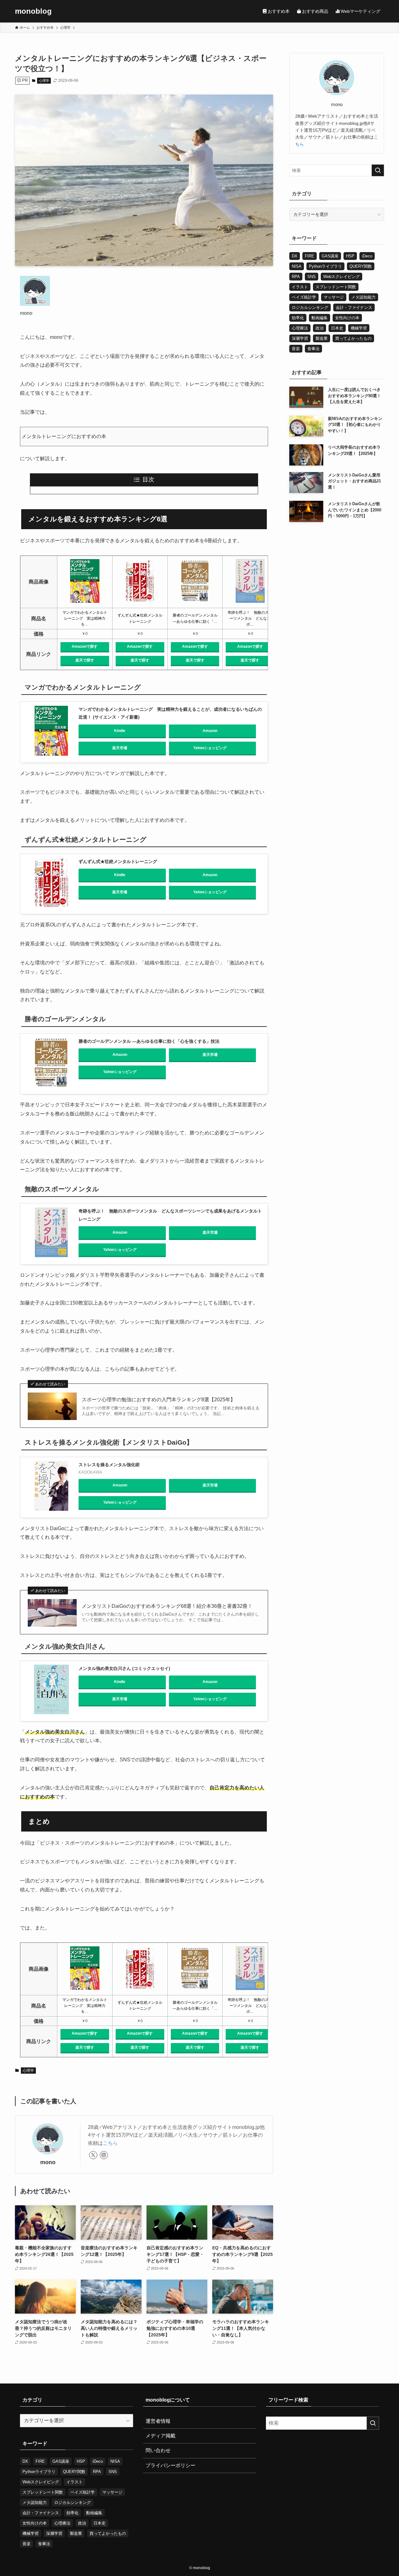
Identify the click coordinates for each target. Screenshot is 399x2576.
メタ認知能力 (363, 297)
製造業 (322, 338)
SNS (312, 277)
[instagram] (104, 2155)
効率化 (298, 318)
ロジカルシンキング (310, 307)
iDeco (367, 256)
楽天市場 (120, 748)
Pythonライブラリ (325, 266)
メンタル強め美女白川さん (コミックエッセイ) (124, 1668)
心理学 (44, 80)
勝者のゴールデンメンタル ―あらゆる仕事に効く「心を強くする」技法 (149, 1041)
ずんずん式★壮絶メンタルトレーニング (118, 861)
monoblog (33, 11)
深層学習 (300, 338)
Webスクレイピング (341, 277)
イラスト (300, 287)
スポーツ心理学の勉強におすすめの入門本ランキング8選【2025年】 (159, 1400)
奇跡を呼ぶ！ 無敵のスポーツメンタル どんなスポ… (250, 618)
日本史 (337, 328)
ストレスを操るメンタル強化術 (109, 1465)
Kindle (120, 731)
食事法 (313, 349)
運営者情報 (158, 2421)
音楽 (296, 349)
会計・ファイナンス (354, 307)
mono (48, 2162)
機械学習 (359, 328)
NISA (297, 266)
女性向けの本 (347, 318)
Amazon (210, 731)
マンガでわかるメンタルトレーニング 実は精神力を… (85, 618)
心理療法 (300, 328)
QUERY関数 (361, 266)
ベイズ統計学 (304, 297)
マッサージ (334, 297)
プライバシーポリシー (171, 2465)
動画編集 (320, 318)
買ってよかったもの (353, 338)
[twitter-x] (93, 2155)
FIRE (310, 256)
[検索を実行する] (378, 170)
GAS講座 (330, 256)
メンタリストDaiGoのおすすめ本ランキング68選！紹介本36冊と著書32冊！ (167, 1606)
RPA (296, 277)
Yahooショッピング (210, 748)
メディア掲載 (161, 2436)
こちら (110, 2143)
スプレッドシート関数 (336, 287)
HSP (350, 256)
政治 (320, 328)
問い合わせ (158, 2450)
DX (295, 256)
